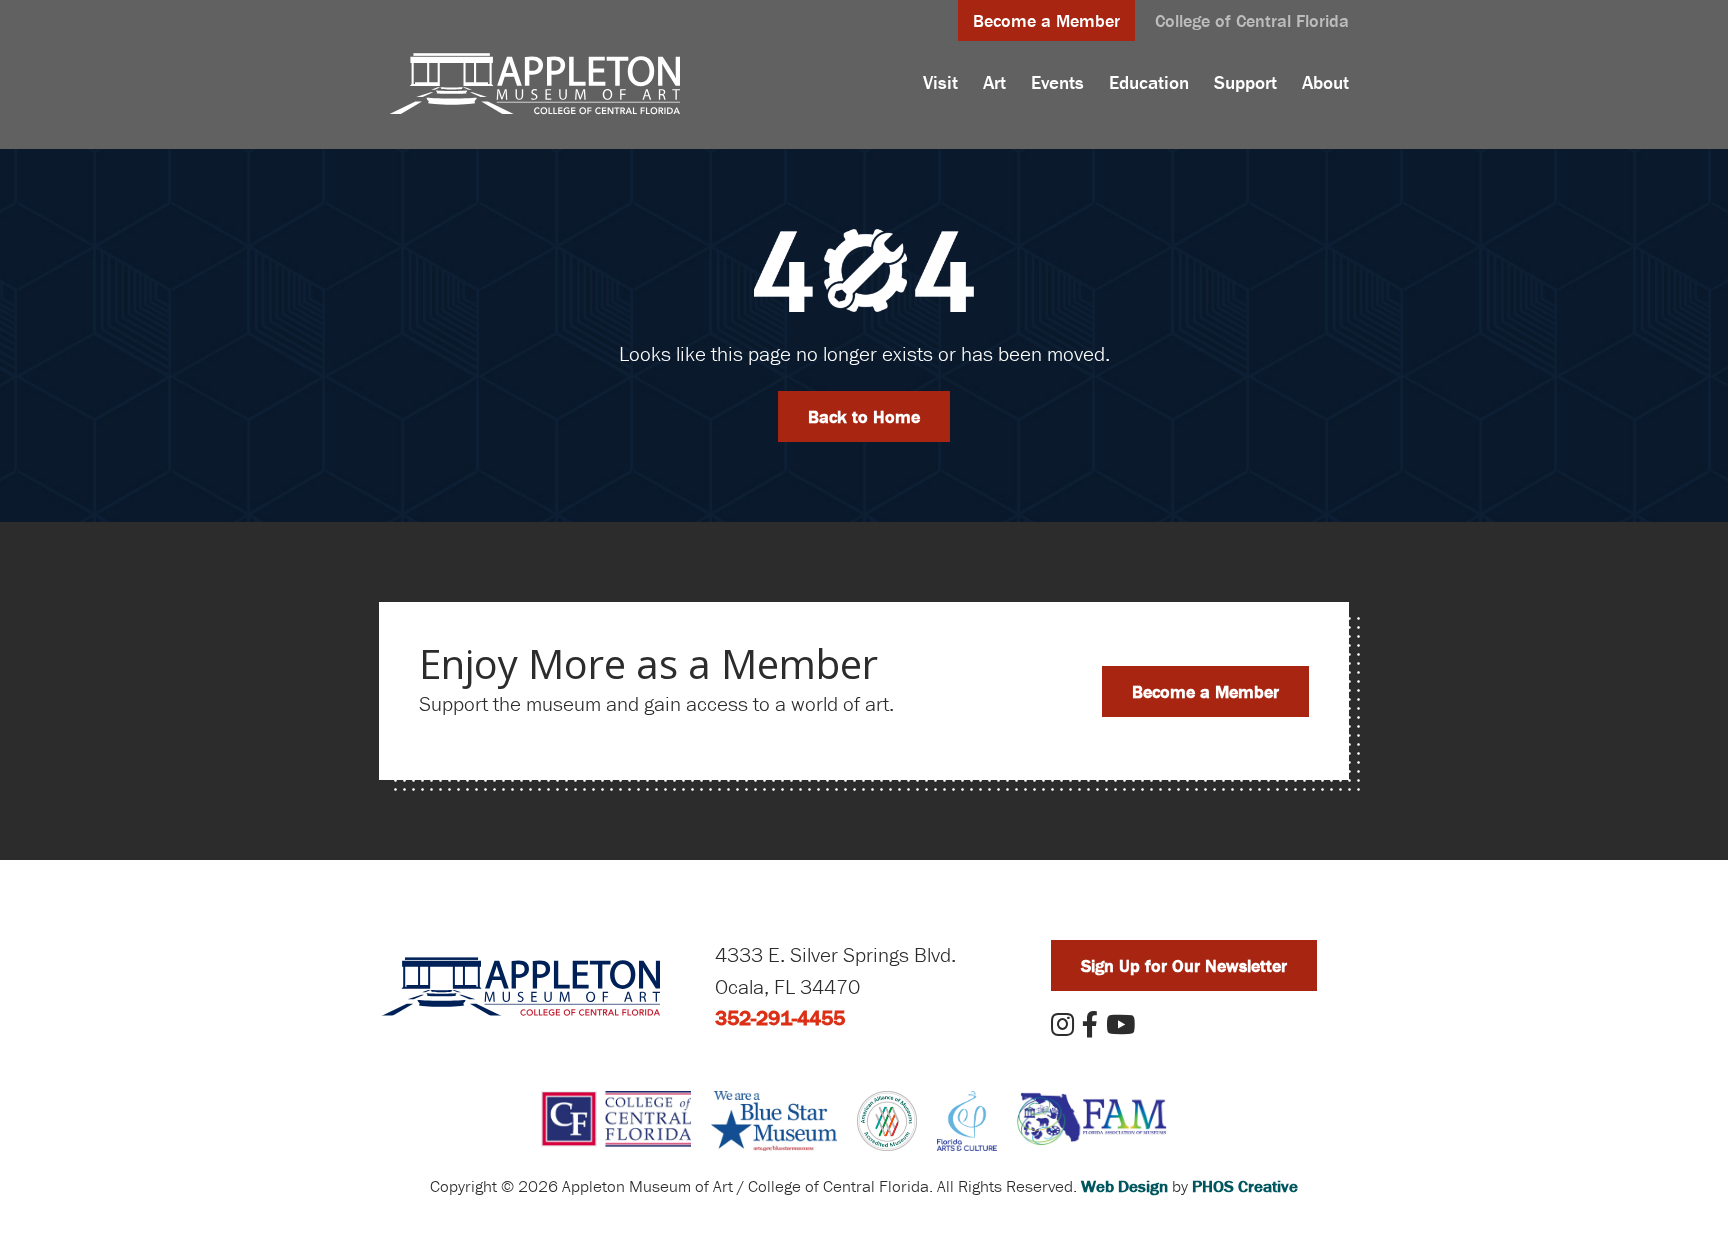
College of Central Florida (1252, 20)
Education (1149, 82)
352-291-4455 (780, 1018)
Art (994, 82)
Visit (940, 82)
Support (1245, 82)
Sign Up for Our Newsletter (1184, 965)
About (1325, 82)
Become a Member (1046, 20)
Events (1057, 82)
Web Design (1124, 1186)
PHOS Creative (1245, 1186)
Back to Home (864, 416)
